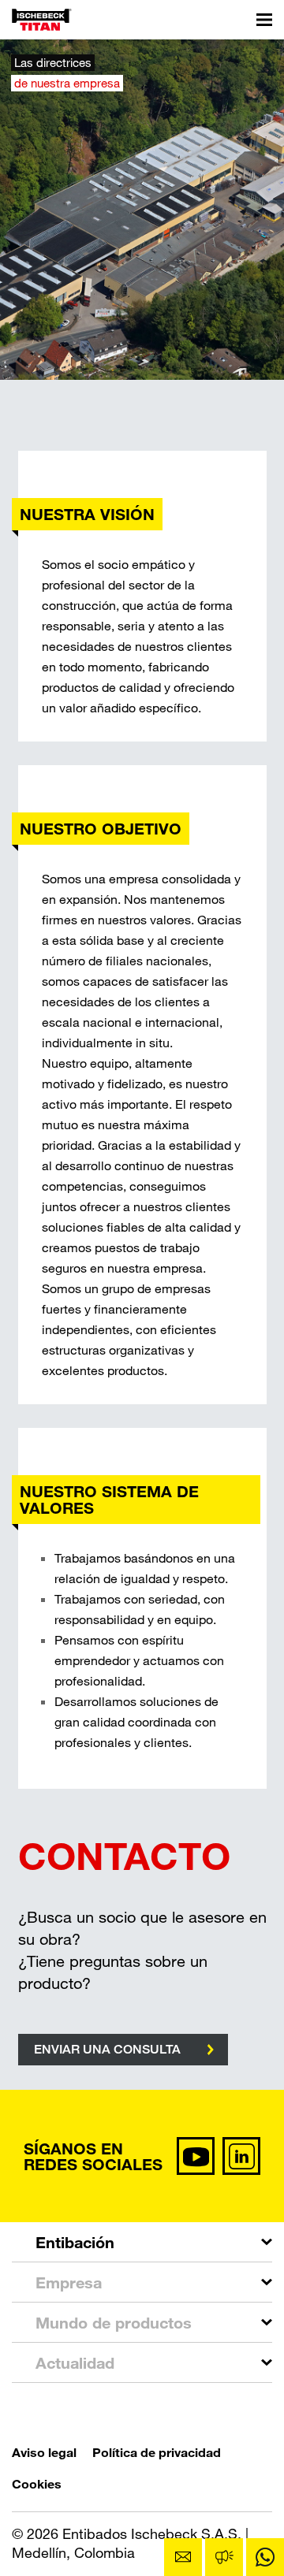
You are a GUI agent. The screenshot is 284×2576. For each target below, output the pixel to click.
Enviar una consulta (107, 2049)
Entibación (75, 2242)
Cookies (37, 2483)
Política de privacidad (157, 2452)
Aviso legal (44, 2452)
